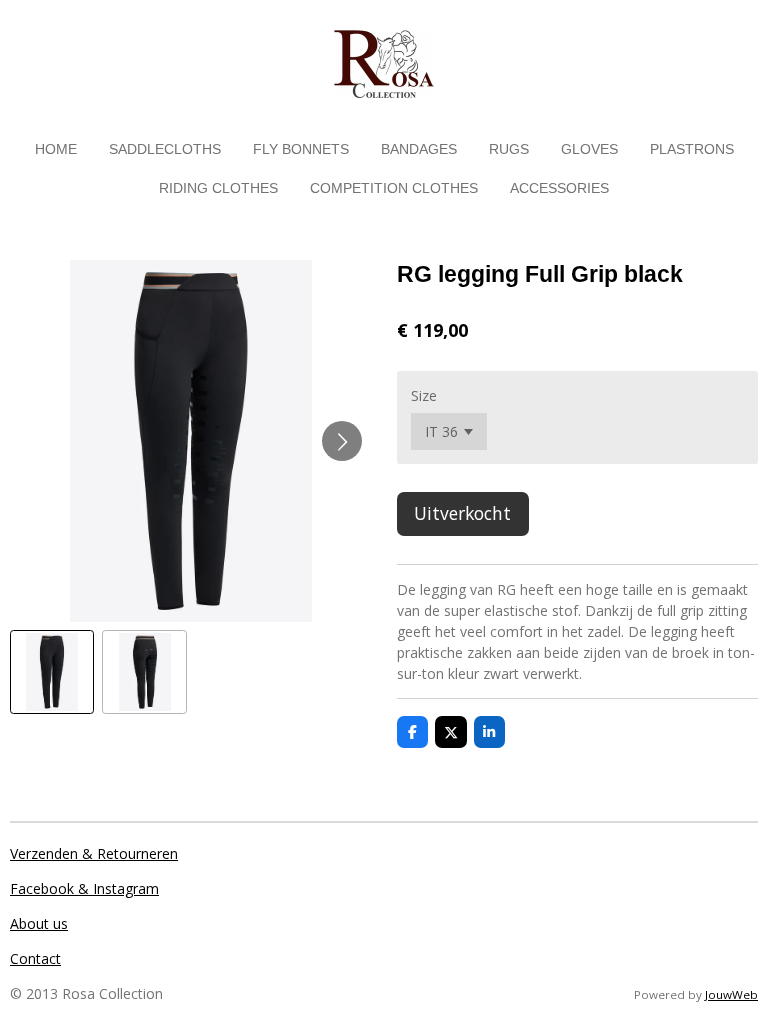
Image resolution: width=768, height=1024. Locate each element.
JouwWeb (731, 994)
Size (424, 395)
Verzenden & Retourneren (94, 853)
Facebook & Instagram (84, 888)
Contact (35, 958)
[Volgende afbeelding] (342, 441)
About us (39, 923)
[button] (52, 672)
